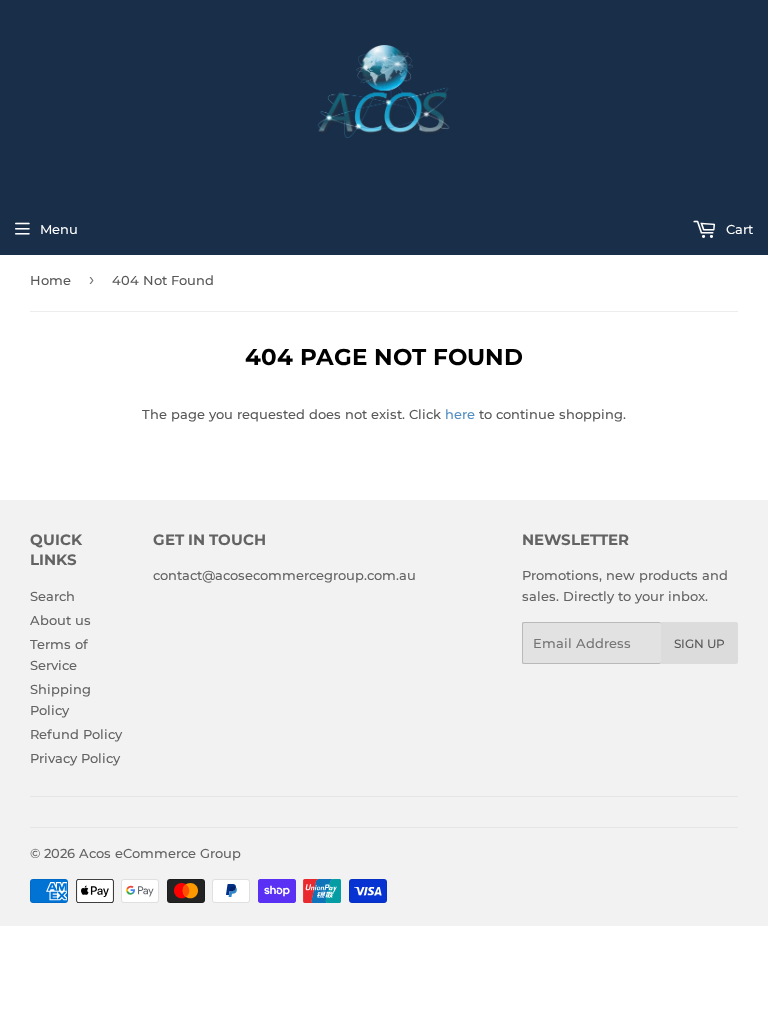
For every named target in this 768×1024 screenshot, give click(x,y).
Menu (59, 229)
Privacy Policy (75, 758)
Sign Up (699, 643)
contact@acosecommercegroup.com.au (284, 575)
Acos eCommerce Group (160, 853)
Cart (737, 229)
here (460, 414)
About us (60, 620)
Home (50, 280)
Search (52, 596)
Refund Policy (76, 734)
